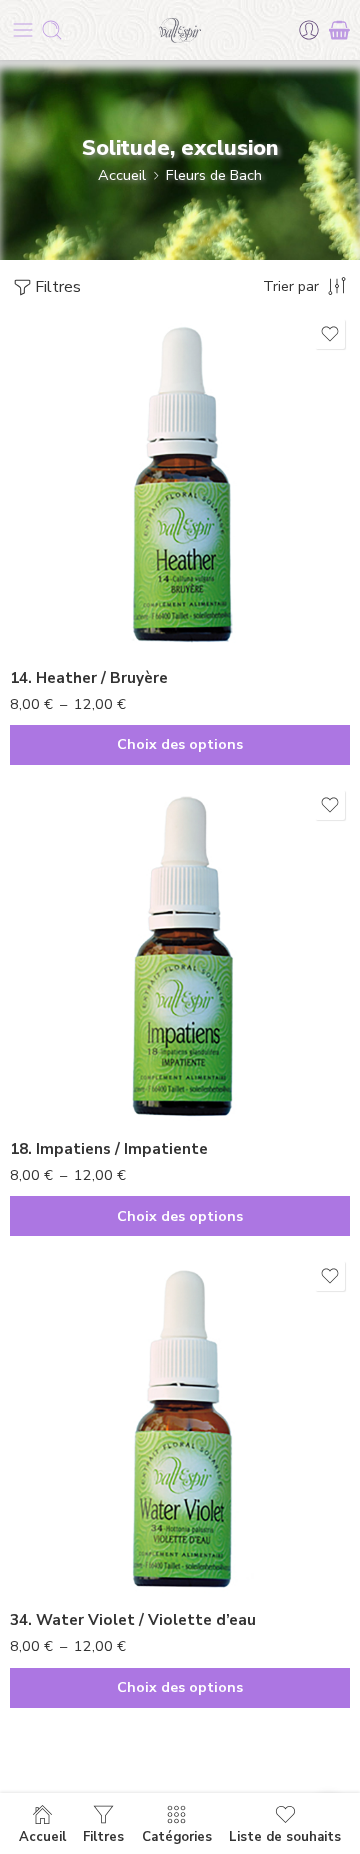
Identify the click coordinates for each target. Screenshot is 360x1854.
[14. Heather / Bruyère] (180, 484)
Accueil (122, 175)
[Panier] (339, 30)
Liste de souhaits (285, 1836)
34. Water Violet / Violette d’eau (133, 1620)
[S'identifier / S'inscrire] (309, 30)
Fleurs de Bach (214, 175)
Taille (28, 568)
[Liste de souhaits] (330, 334)
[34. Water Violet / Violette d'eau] (180, 1426)
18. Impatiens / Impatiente (109, 1149)
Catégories (177, 1836)
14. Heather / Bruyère (89, 678)
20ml (64, 625)
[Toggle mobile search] (52, 30)
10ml (64, 595)
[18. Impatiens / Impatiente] (180, 955)
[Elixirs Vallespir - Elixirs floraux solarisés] (180, 30)
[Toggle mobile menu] (23, 30)
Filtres (58, 287)
